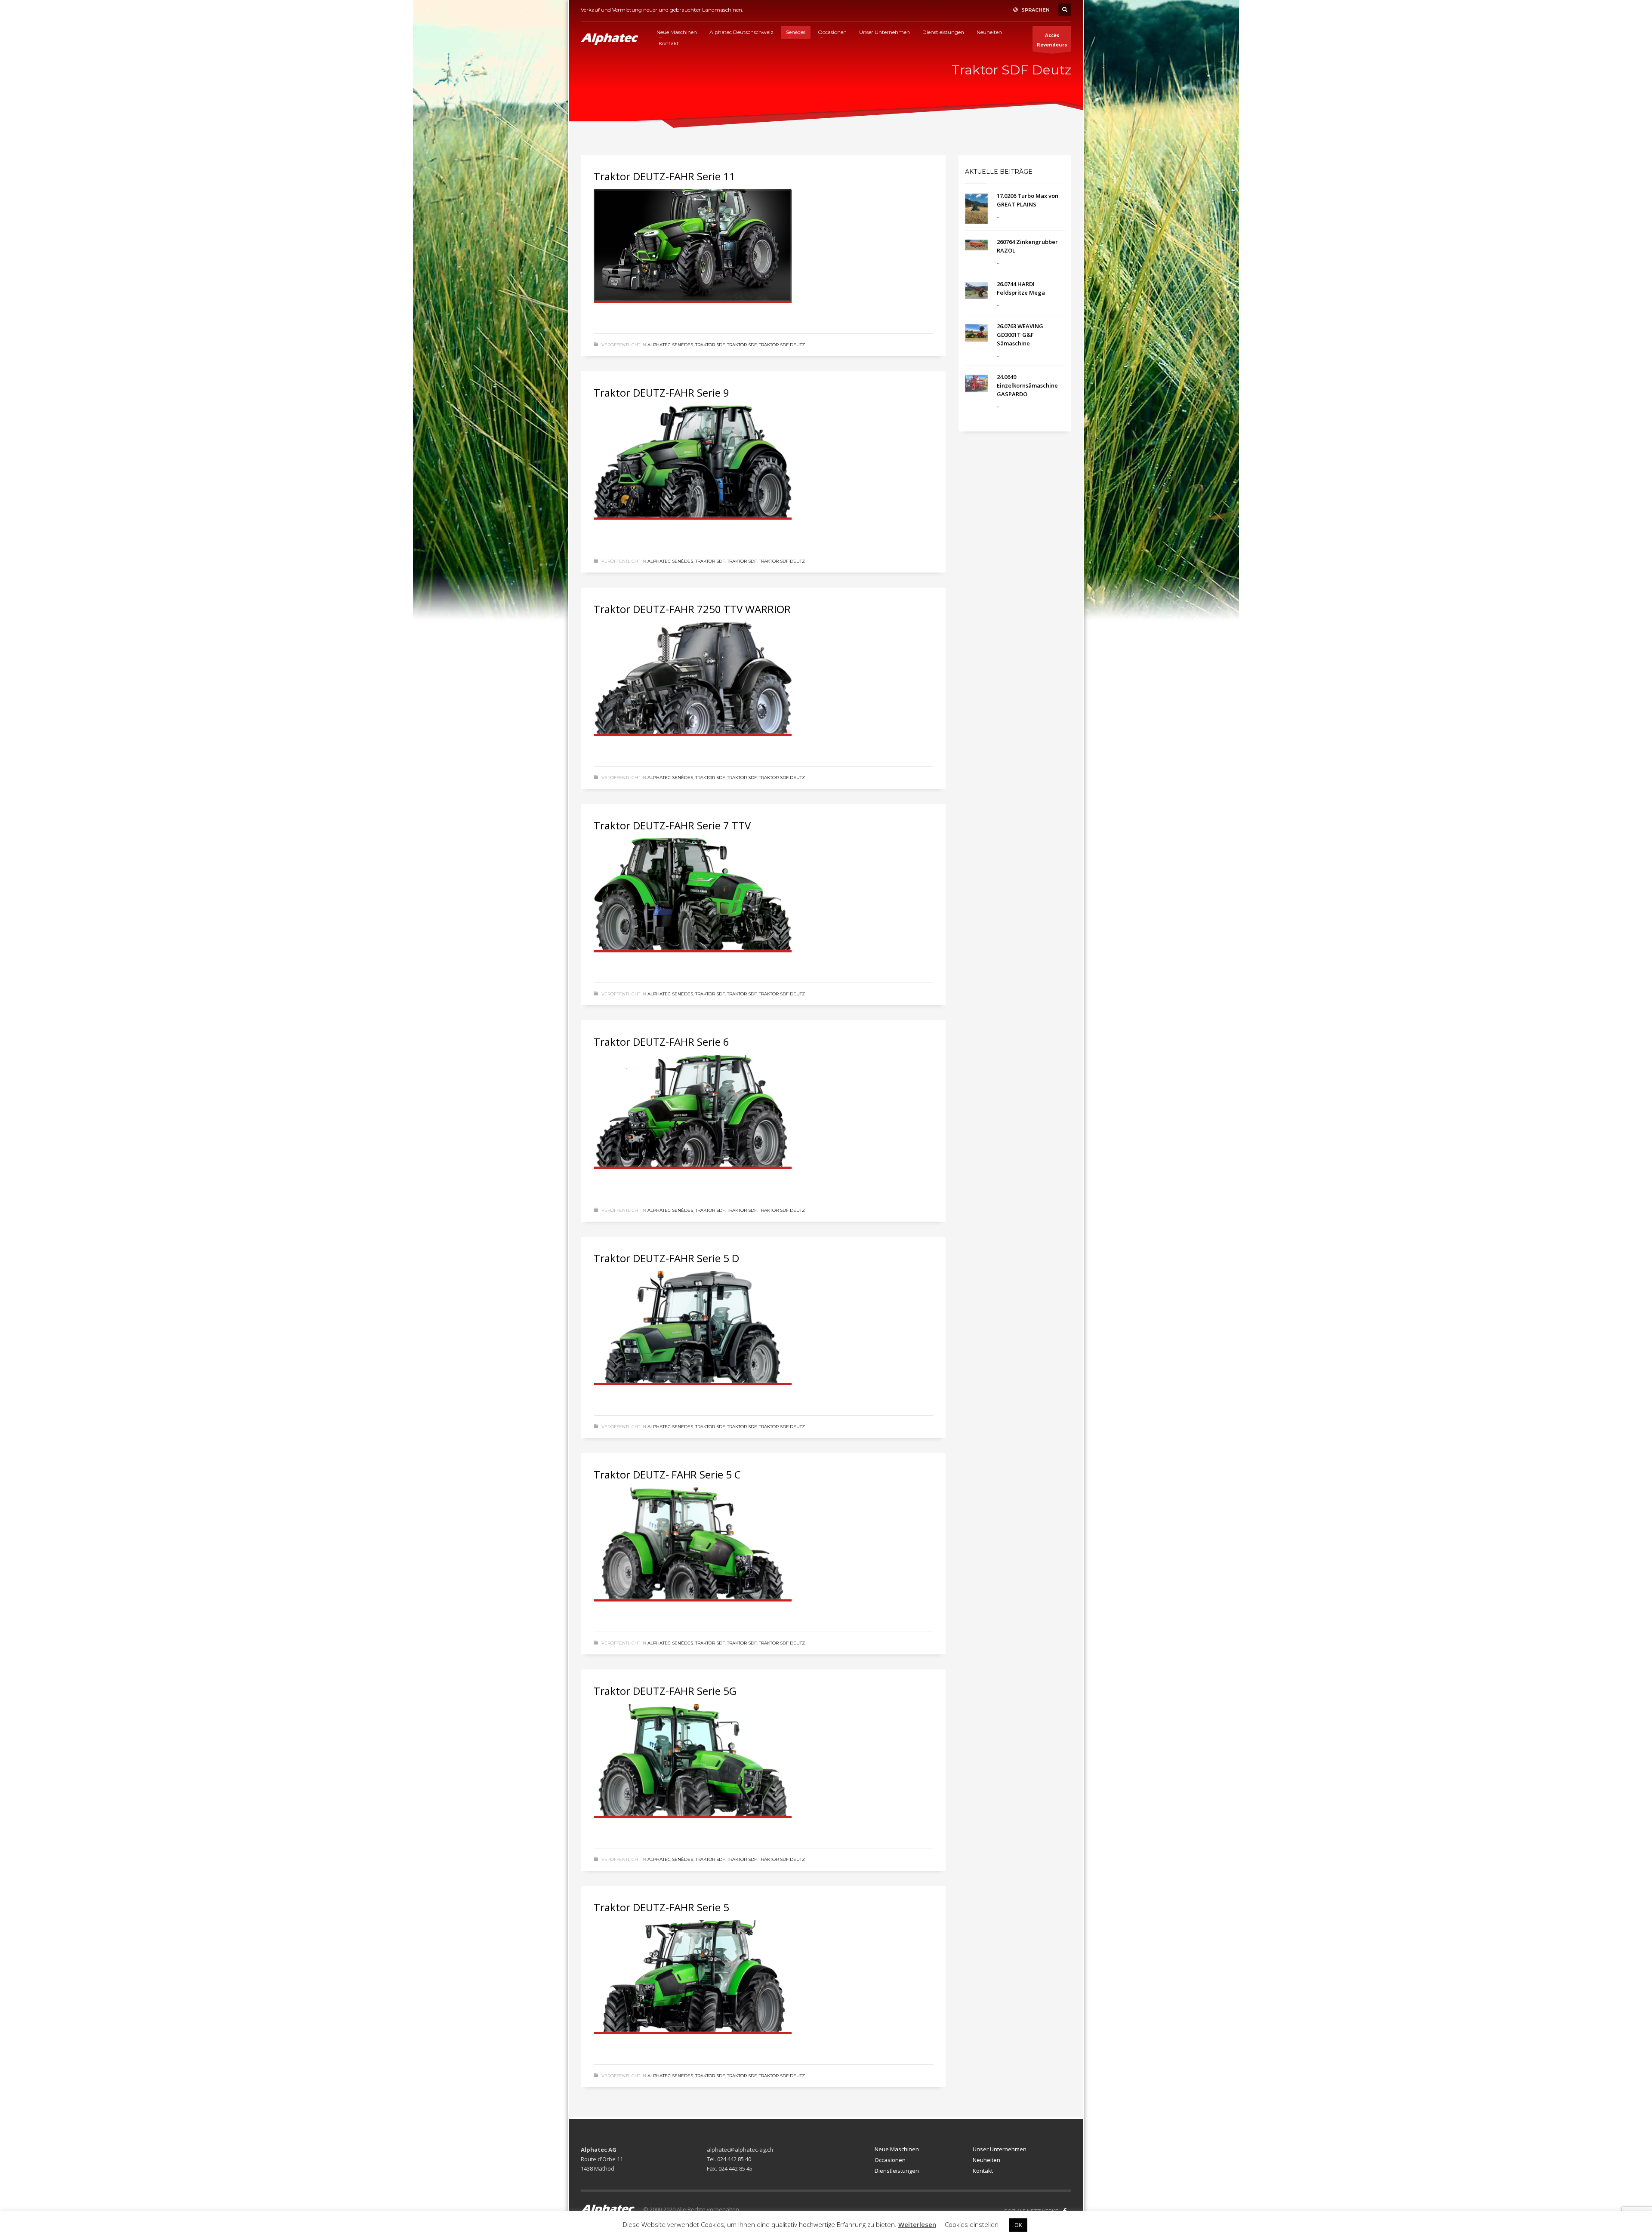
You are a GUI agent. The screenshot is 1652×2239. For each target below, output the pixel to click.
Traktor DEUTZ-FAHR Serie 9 (661, 393)
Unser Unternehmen (1000, 2149)
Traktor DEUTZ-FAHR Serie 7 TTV (672, 825)
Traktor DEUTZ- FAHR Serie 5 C (667, 1474)
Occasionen (890, 2160)
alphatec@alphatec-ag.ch (740, 2150)
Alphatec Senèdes (670, 345)
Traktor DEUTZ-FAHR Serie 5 (661, 1907)
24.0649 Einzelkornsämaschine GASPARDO (1027, 385)
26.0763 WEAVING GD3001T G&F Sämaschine (1020, 335)
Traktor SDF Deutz (782, 345)
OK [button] (1018, 2225)
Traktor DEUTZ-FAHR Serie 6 (661, 1042)
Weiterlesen (917, 2224)
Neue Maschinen (897, 2149)
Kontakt (983, 2171)
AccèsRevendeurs (1052, 40)
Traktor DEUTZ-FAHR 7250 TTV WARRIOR (692, 609)
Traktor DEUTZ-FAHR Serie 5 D (666, 1258)
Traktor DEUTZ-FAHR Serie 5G (665, 1691)
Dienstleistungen (897, 2171)
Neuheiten (986, 2160)
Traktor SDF (710, 345)
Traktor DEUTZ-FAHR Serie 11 (664, 176)
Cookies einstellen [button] (972, 2224)
